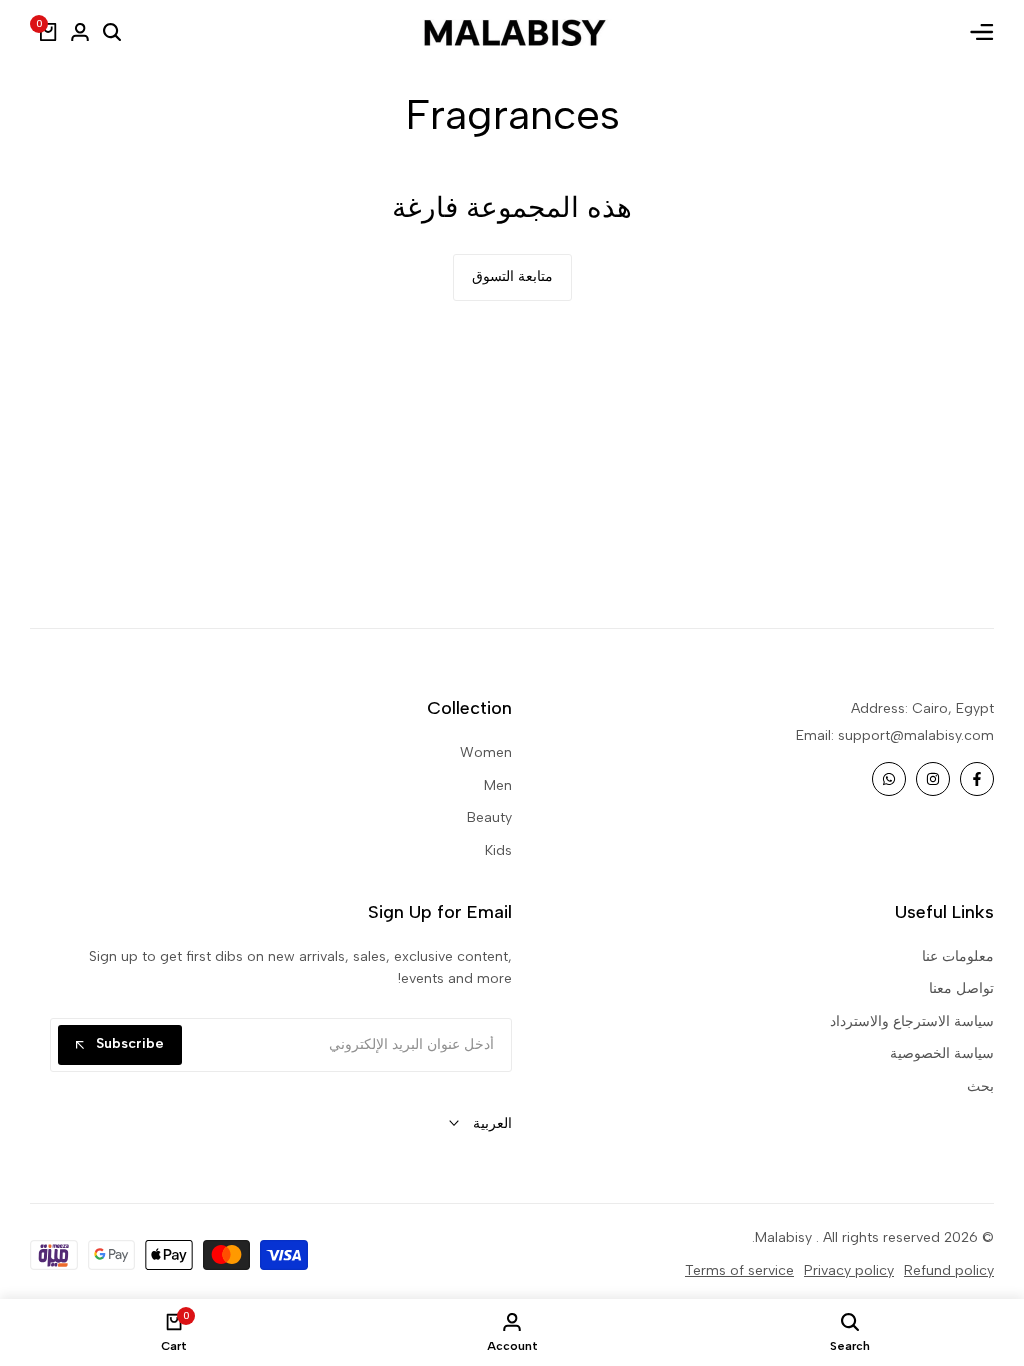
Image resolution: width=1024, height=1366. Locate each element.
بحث (980, 1086)
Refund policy (949, 1270)
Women (486, 752)
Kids (498, 850)
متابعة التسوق (512, 276)
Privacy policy (849, 1270)
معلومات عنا (958, 956)
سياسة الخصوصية (942, 1053)
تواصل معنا (961, 988)
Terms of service (739, 1270)
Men (498, 785)
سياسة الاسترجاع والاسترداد (912, 1021)
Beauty (489, 817)
